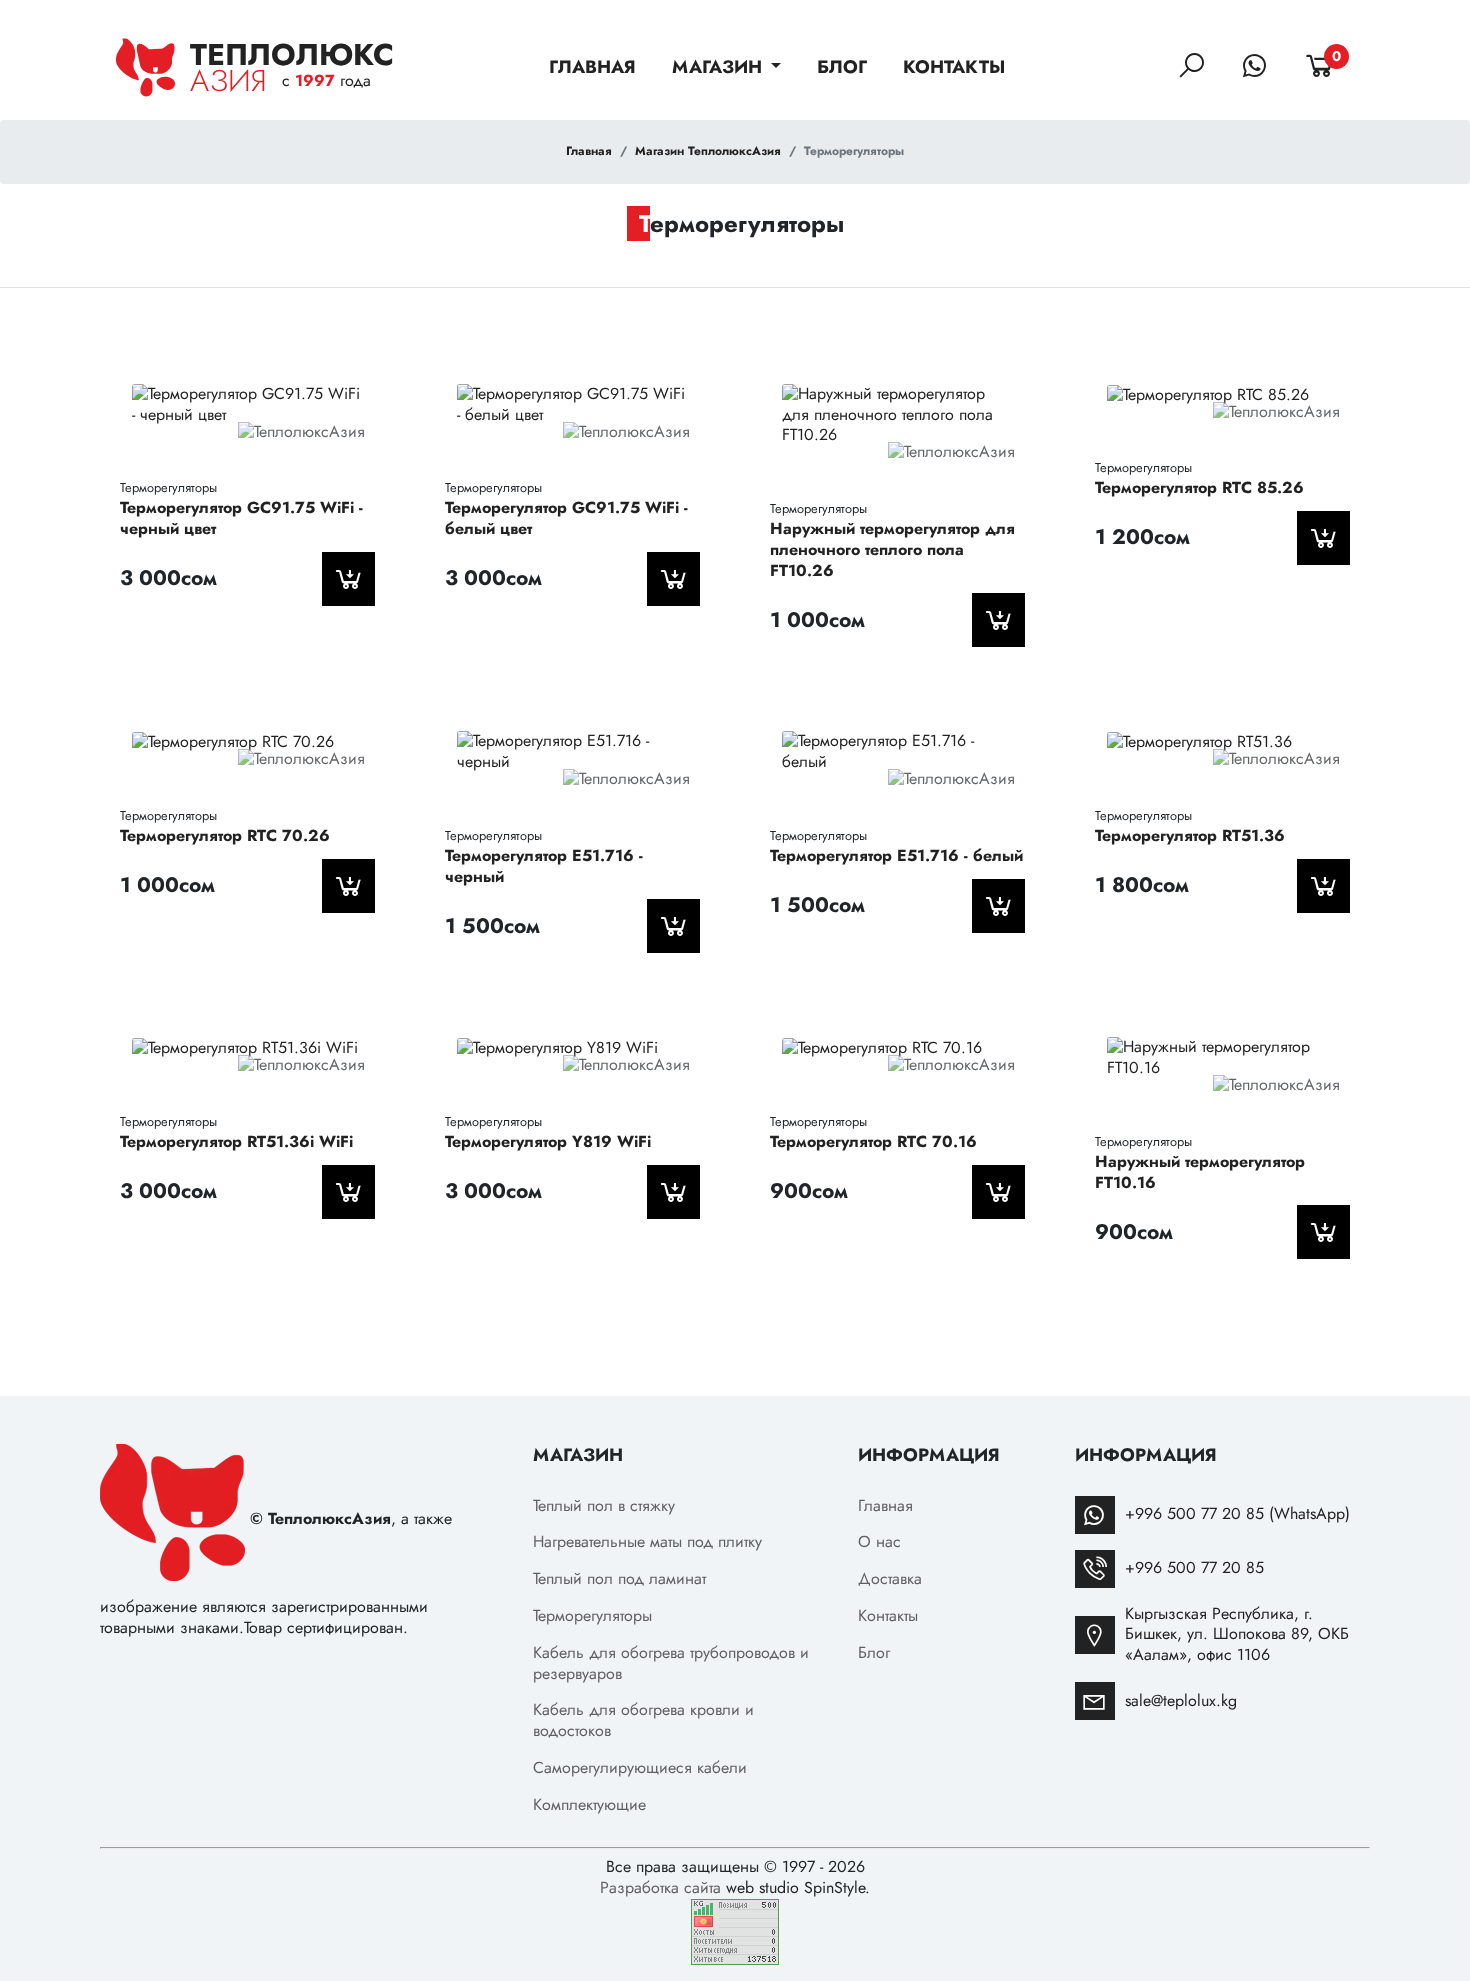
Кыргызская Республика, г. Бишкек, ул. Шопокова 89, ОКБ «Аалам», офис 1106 (1237, 1634)
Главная (592, 67)
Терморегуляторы (592, 1615)
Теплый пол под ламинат (619, 1578)
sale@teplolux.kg (1181, 1700)
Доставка (890, 1578)
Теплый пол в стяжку (604, 1505)
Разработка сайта (660, 1887)
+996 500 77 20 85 (1194, 1567)
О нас (879, 1541)
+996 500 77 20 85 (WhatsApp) (1237, 1513)
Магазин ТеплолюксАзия (708, 152)
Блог (842, 67)
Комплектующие (589, 1804)
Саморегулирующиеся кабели (640, 1767)
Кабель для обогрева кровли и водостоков (643, 1720)
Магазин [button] (719, 67)
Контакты (954, 67)
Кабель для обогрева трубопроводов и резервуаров (671, 1663)
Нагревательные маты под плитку (647, 1541)
